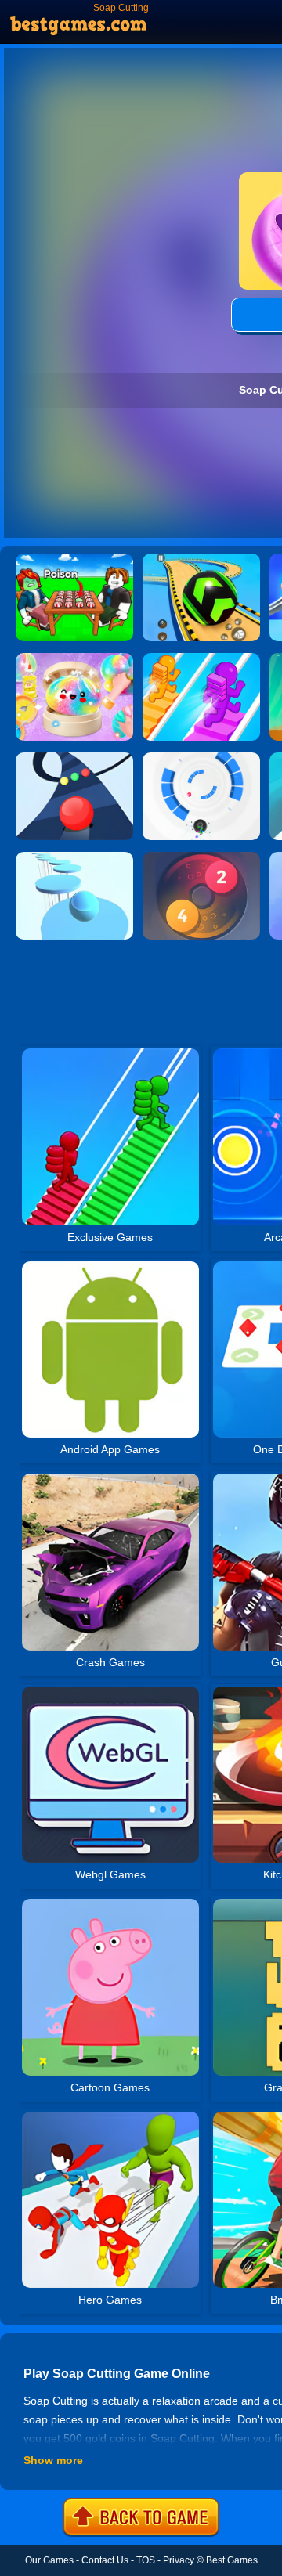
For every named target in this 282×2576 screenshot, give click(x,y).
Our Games (49, 2560)
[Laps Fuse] (201, 857)
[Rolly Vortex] (201, 758)
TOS (146, 2560)
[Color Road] (74, 758)
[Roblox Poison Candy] (74, 559)
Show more (53, 2460)
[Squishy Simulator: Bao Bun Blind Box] (74, 658)
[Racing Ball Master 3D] (201, 559)
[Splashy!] (74, 857)
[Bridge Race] (201, 658)
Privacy (179, 2560)
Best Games (232, 2560)
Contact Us (105, 2560)
